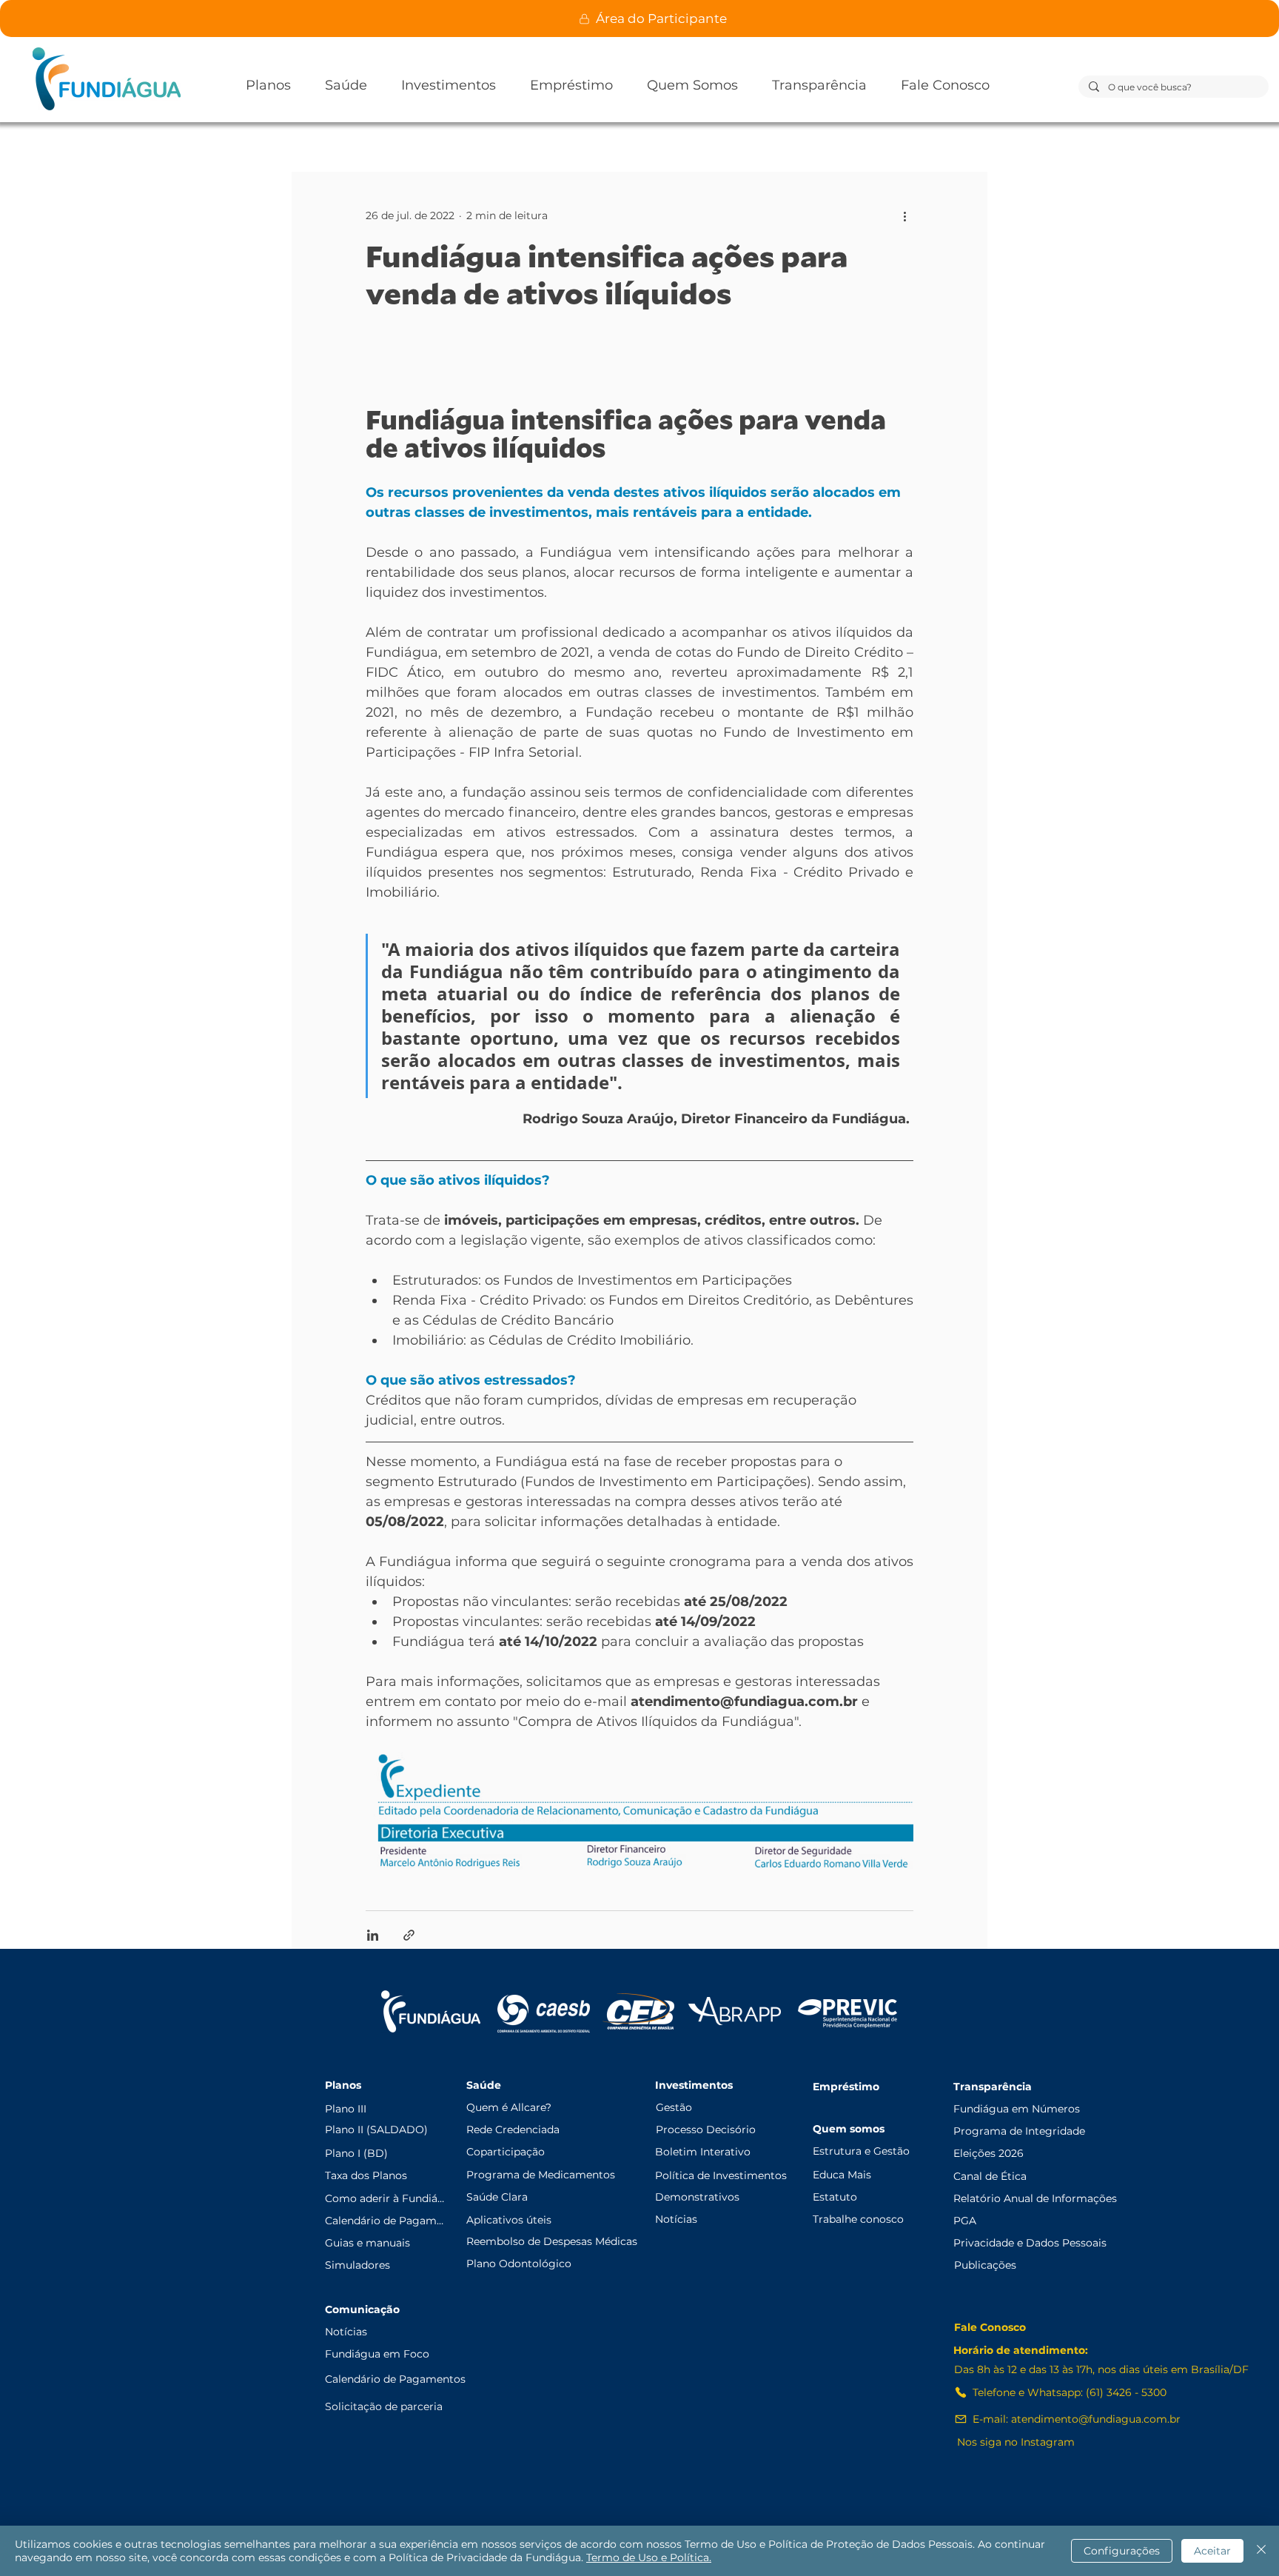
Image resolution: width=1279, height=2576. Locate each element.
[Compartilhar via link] (409, 1935)
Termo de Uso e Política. (649, 2557)
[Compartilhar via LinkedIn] (373, 1935)
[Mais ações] (904, 215)
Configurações (1122, 2551)
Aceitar (1212, 2551)
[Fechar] (1261, 2551)
